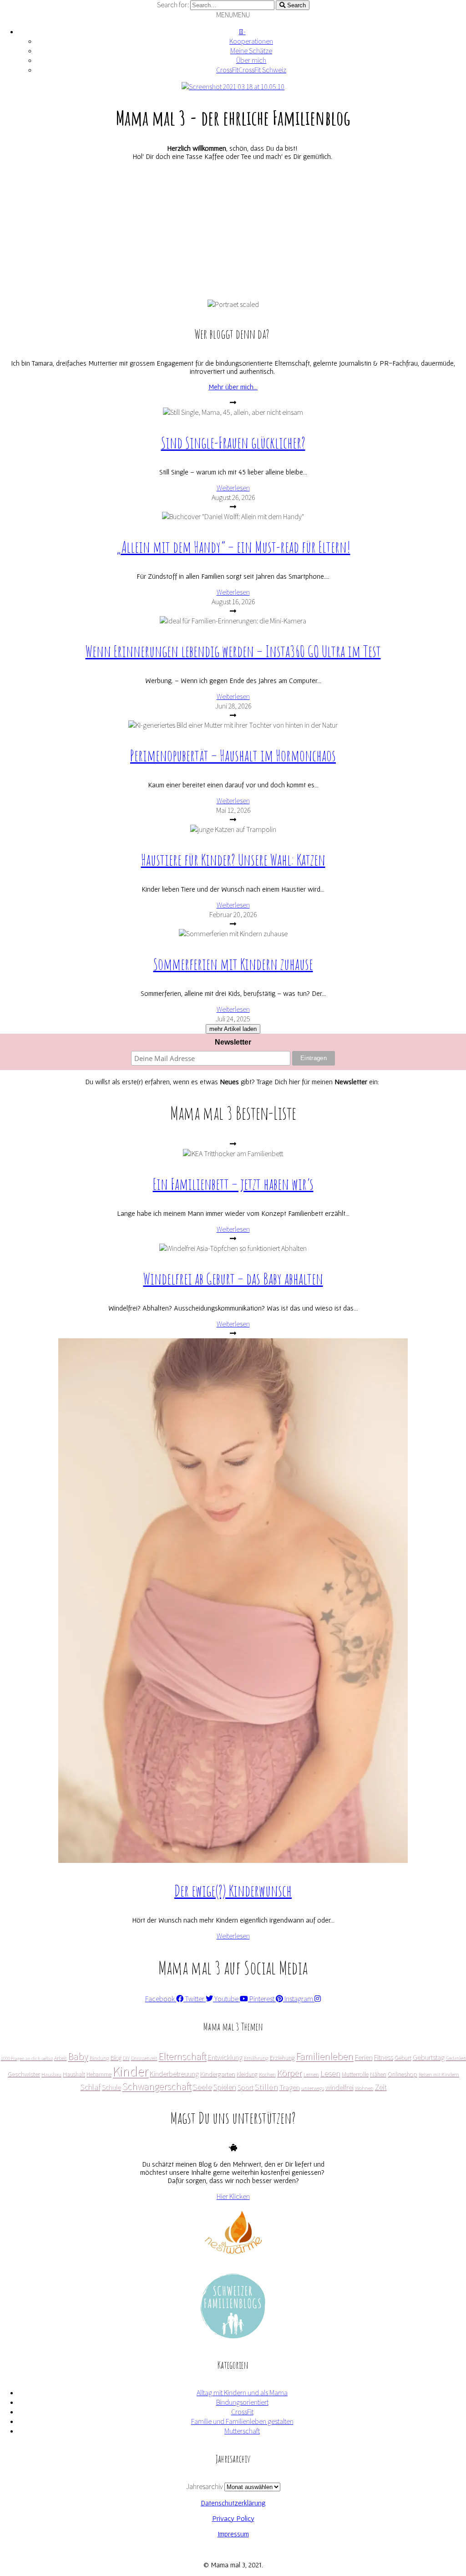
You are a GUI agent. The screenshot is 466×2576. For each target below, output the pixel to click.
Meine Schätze (251, 51)
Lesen (330, 2073)
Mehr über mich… (233, 387)
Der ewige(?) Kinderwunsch (233, 1890)
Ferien (363, 2057)
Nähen (378, 2074)
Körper (289, 2073)
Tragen (289, 2087)
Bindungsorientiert (242, 2402)
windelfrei (339, 2087)
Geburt (403, 2057)
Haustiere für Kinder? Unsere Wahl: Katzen (233, 860)
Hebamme (99, 2074)
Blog (116, 2057)
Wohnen (364, 2088)
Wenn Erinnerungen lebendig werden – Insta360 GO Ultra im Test (233, 651)
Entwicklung (225, 2057)
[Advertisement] (233, 231)
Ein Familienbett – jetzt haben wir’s (233, 1184)
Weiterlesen (233, 488)
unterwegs (312, 2088)
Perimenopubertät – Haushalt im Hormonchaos (233, 755)
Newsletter (233, 1042)
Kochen (267, 2074)
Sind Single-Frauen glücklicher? (233, 442)
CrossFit (242, 2412)
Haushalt (73, 2074)
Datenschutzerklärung (233, 2503)
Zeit (380, 2087)
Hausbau (51, 2074)
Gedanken (456, 2058)
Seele (202, 2086)
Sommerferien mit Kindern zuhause (233, 964)
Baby (78, 2056)
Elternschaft (182, 2056)
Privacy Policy (233, 2518)
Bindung (99, 2058)
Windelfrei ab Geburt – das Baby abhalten (233, 1278)
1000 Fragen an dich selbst (26, 2058)
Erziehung (282, 2057)
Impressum (233, 2534)
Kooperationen (251, 41)
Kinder (130, 2071)
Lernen (311, 2074)
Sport (245, 2087)
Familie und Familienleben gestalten (242, 2421)
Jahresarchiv (205, 2487)
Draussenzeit (144, 2058)
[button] (233, 15)
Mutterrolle (355, 2074)
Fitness (383, 2057)
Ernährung (256, 2058)
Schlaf (90, 2087)
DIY (126, 2058)
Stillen (266, 2086)
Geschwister (23, 2074)
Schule (111, 2087)
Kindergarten (217, 2074)
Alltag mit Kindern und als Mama (242, 2393)
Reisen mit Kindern (438, 2074)
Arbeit (60, 2058)
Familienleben (324, 2056)
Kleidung (247, 2074)
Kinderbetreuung (174, 2073)
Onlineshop (402, 2074)
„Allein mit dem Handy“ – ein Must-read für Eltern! (233, 547)
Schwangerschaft (157, 2086)
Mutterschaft (242, 2431)
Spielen (224, 2087)
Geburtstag (428, 2057)
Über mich (251, 60)
